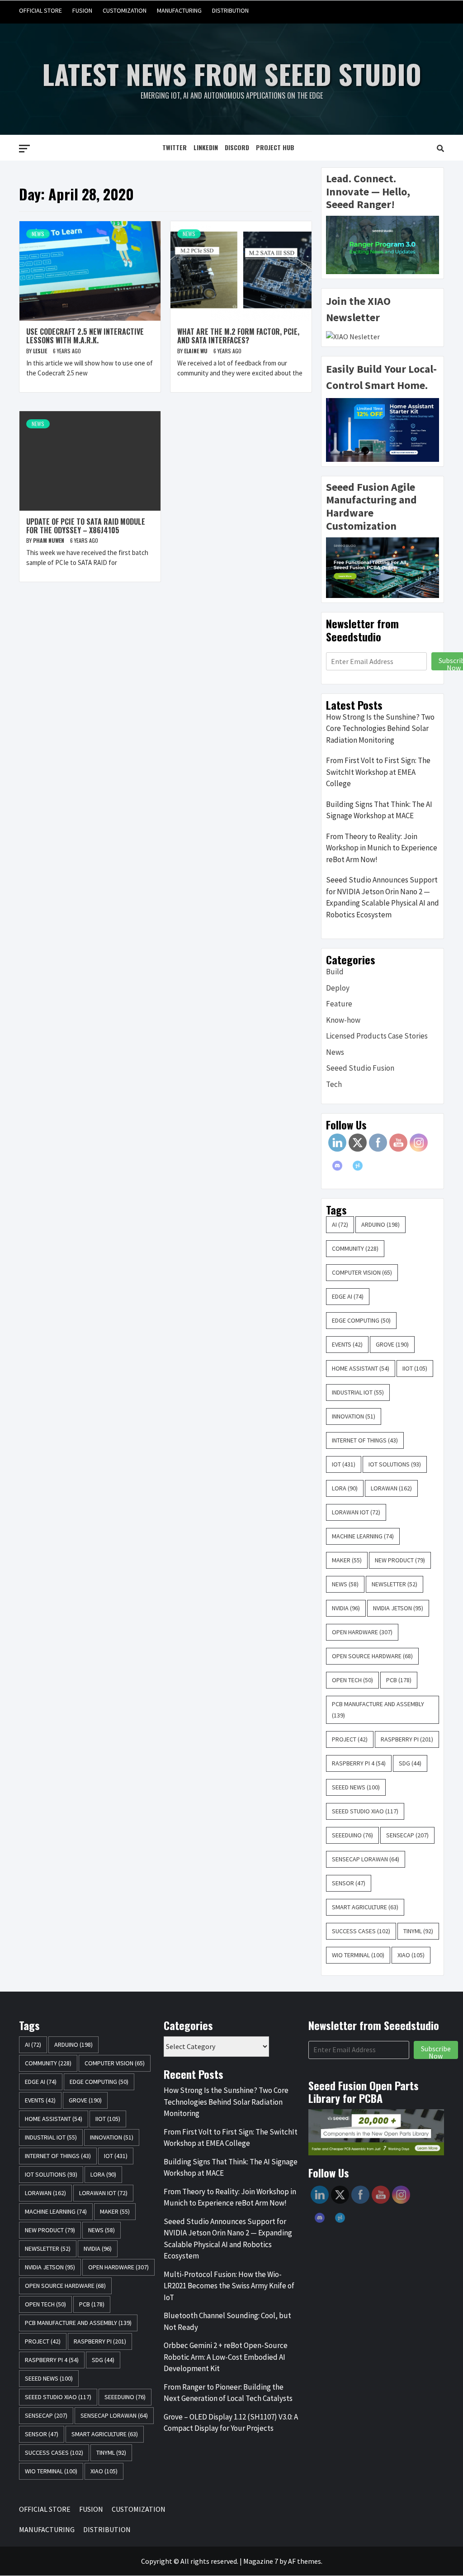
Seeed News (356, 1787)
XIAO (411, 1955)
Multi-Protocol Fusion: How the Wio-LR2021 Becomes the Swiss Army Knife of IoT (229, 2286)
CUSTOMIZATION (125, 10)
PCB (399, 1680)
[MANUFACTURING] (419, 11)
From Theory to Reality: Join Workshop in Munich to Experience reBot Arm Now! (382, 848)
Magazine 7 (261, 2561)
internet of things (365, 1440)
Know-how (343, 1020)
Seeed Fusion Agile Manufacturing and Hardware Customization (371, 506)
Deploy (338, 988)
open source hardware (372, 1656)
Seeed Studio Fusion (360, 1068)
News (38, 234)
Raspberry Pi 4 (359, 1763)
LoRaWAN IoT (356, 1512)
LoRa (345, 1488)
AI (340, 1224)
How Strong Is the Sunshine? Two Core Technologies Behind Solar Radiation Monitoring (380, 728)
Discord (237, 147)
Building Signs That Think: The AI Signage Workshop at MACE (379, 810)
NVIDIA (346, 1608)
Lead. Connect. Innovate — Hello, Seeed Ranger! (368, 192)
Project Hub (275, 147)
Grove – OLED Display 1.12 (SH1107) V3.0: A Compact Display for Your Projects (231, 2423)
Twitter (175, 147)
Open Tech (352, 1680)
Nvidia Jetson (398, 1608)
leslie (41, 351)
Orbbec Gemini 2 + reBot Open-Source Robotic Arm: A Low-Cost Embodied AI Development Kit (226, 2357)
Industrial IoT (358, 1392)
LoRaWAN (391, 1488)
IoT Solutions (395, 1464)
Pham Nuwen (49, 540)
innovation (354, 1416)
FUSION (82, 10)
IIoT (415, 1368)
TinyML (418, 1931)
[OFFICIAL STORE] (367, 11)
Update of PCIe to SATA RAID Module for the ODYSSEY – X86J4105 (86, 526)
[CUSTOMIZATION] (402, 11)
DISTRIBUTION (230, 10)
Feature (339, 1004)
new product (400, 1560)
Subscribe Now (436, 2051)
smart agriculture (365, 1907)
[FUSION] (385, 11)
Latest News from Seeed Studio (232, 74)
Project (350, 1739)
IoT (344, 1464)
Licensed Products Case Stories (377, 1036)
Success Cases (361, 1931)
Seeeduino (352, 1835)
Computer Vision (362, 1272)
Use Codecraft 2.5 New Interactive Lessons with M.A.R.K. (85, 336)
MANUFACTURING (179, 10)
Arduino (380, 1224)
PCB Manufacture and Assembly (378, 1710)
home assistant (361, 1368)
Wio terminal (358, 1955)
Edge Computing (361, 1320)
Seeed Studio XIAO (365, 1811)
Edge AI (348, 1296)
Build (335, 972)
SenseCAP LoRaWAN (366, 1859)
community (355, 1248)
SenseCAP (407, 1835)
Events (347, 1344)
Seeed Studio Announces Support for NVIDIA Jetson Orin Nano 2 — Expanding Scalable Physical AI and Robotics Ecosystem (383, 897)
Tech (334, 1084)
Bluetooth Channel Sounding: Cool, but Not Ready (227, 2321)
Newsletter (394, 1584)
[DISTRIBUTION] (436, 11)
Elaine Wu (196, 351)
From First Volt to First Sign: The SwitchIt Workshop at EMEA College (378, 772)
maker (347, 1560)
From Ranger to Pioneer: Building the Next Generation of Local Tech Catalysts (228, 2393)
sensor (349, 1883)
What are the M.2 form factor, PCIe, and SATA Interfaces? (238, 336)
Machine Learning (363, 1536)
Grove (392, 1344)
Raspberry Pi (407, 1739)
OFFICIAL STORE (40, 10)
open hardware (362, 1632)
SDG (410, 1763)
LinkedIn (206, 147)
